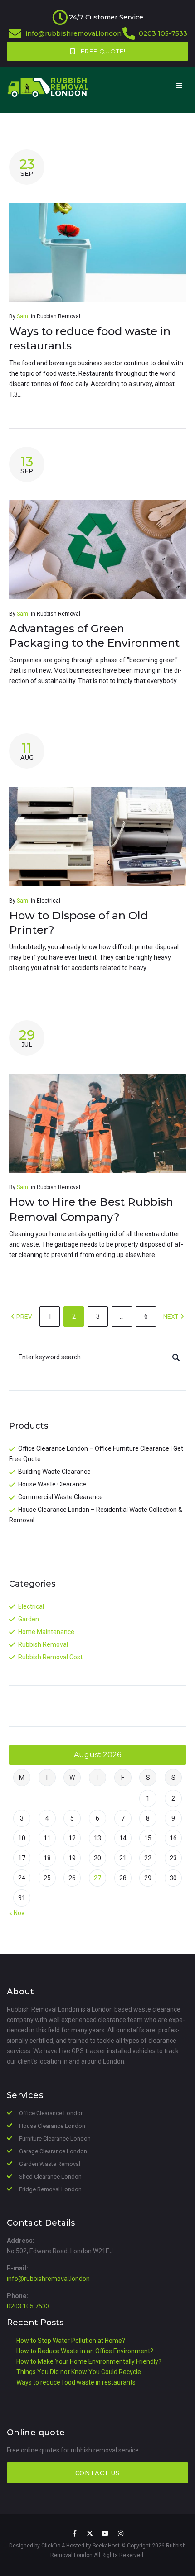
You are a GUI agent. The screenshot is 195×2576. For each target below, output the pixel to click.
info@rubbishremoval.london (73, 33)
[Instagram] (121, 2533)
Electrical (49, 901)
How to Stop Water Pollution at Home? (71, 2341)
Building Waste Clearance (54, 1472)
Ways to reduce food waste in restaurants (76, 2382)
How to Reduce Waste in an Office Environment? (85, 2351)
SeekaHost (106, 2546)
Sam (22, 316)
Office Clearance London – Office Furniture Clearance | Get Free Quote (96, 1454)
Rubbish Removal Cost (50, 1657)
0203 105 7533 (28, 2306)
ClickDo (51, 2546)
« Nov (17, 1913)
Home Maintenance (46, 1632)
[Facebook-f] (74, 2533)
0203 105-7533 (163, 33)
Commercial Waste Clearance (61, 1497)
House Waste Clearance (52, 1484)
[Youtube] (105, 2533)
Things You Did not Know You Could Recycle (79, 2372)
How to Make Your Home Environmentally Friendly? (89, 2361)
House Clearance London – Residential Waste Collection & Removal (96, 1515)
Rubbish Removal (58, 316)
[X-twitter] (90, 2533)
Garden (29, 1619)
